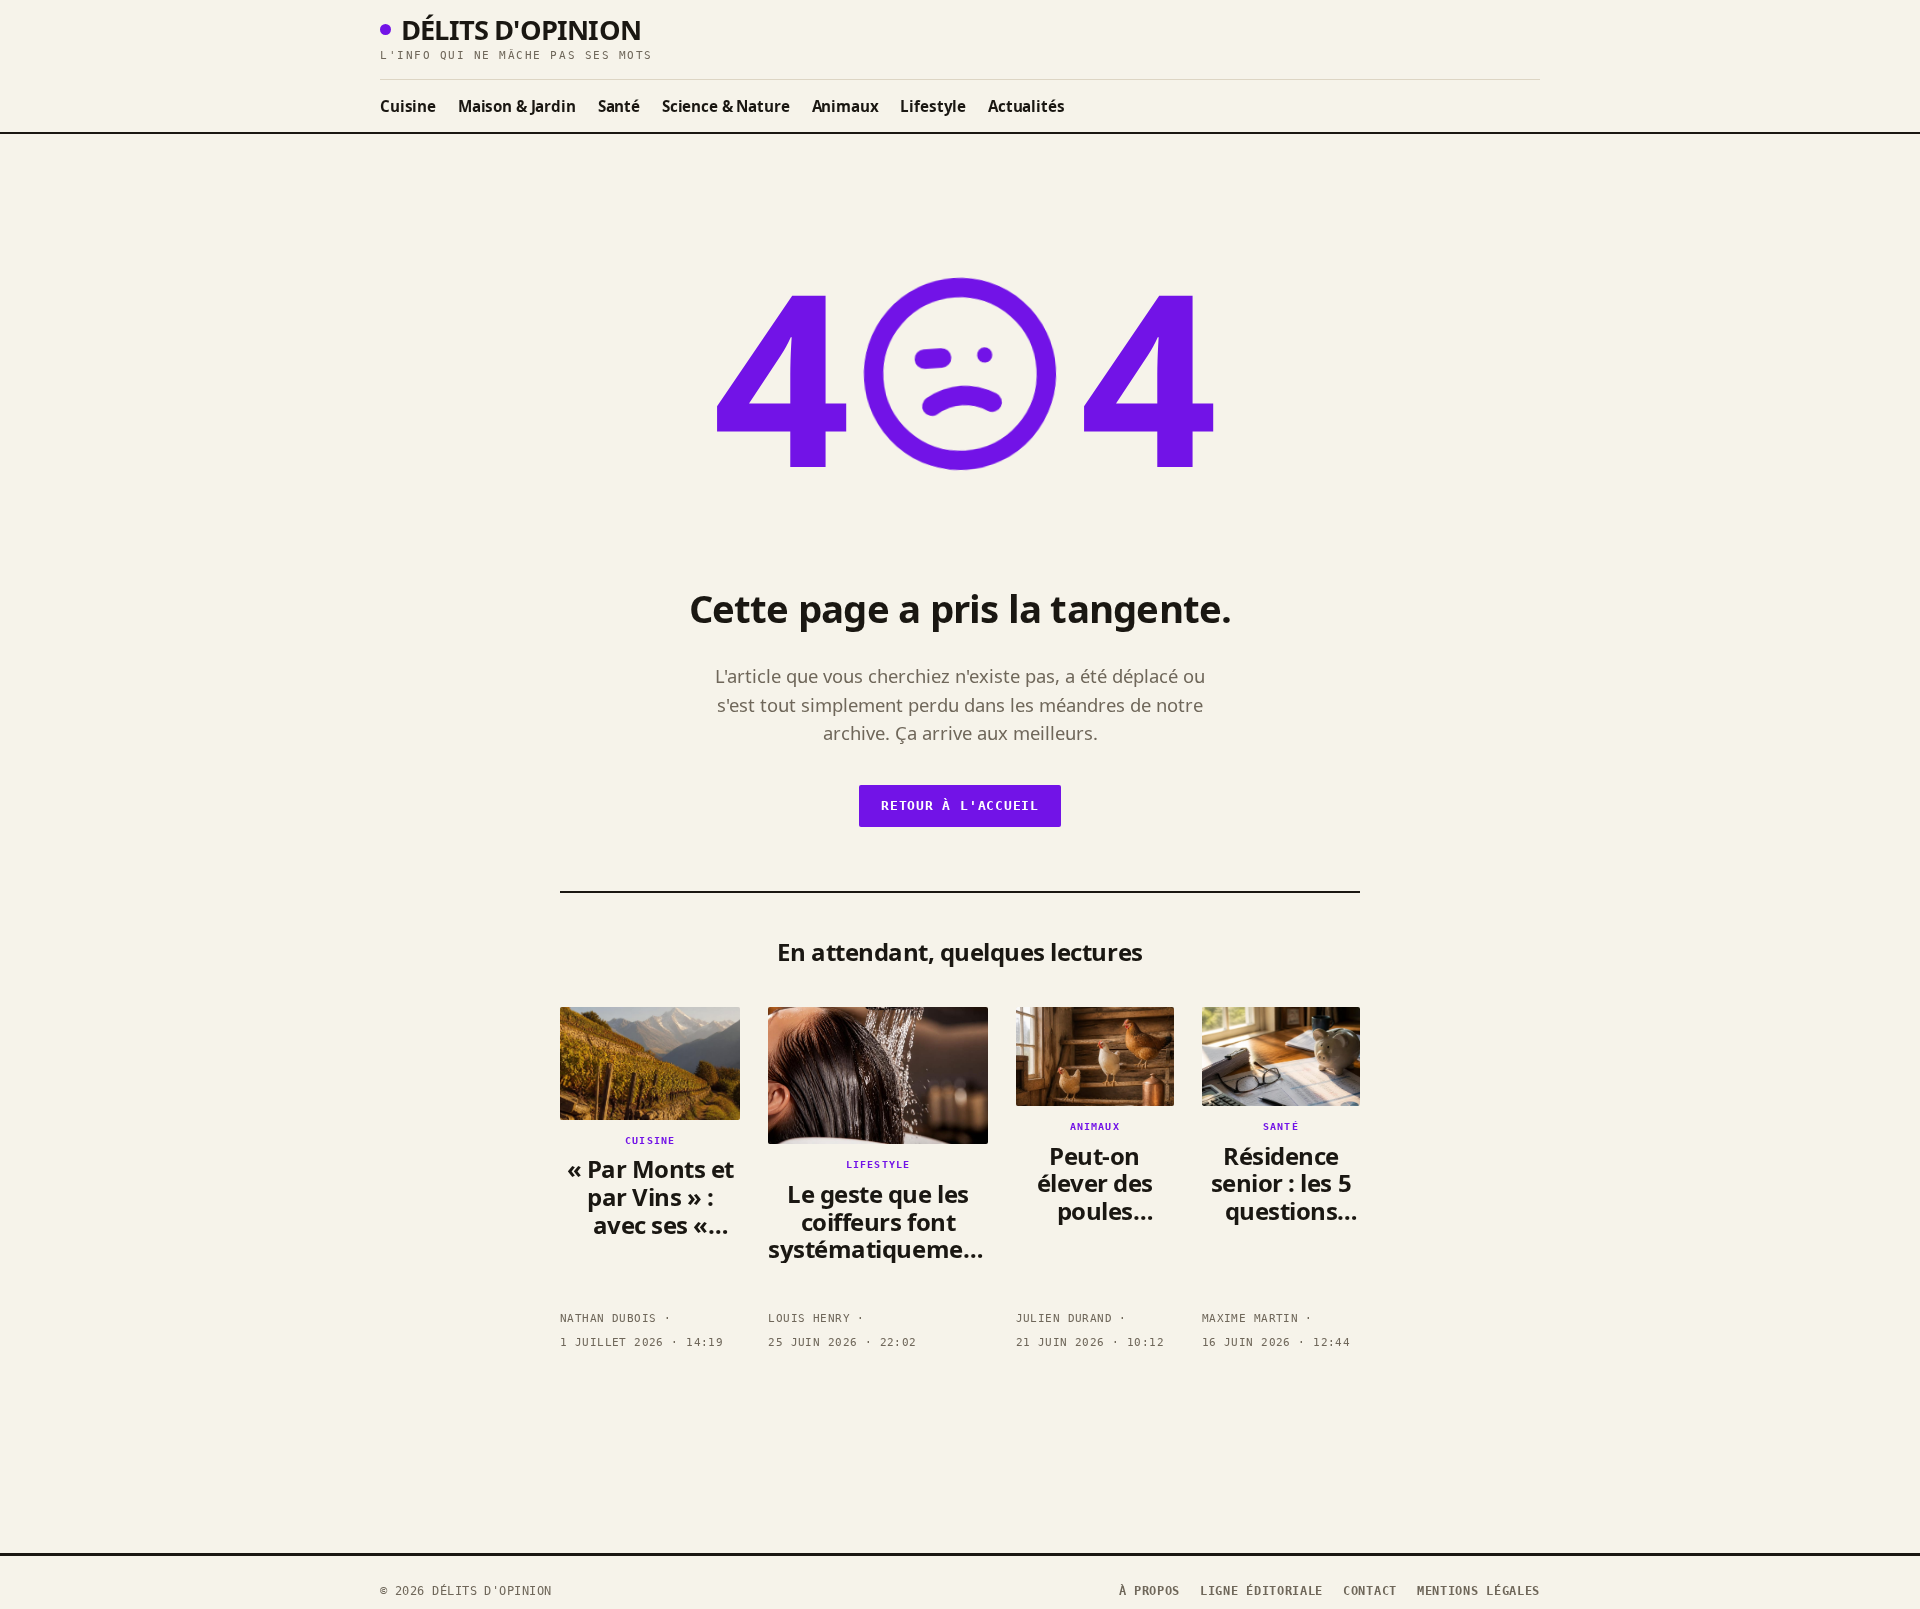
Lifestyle (933, 106)
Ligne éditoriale (1261, 1591)
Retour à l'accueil (960, 805)
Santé (619, 106)
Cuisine (408, 106)
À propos (1150, 1591)
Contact (1370, 1591)
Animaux (845, 106)
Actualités (1026, 106)
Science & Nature (726, 106)
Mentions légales (1478, 1591)
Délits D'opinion (521, 29)
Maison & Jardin (517, 106)
